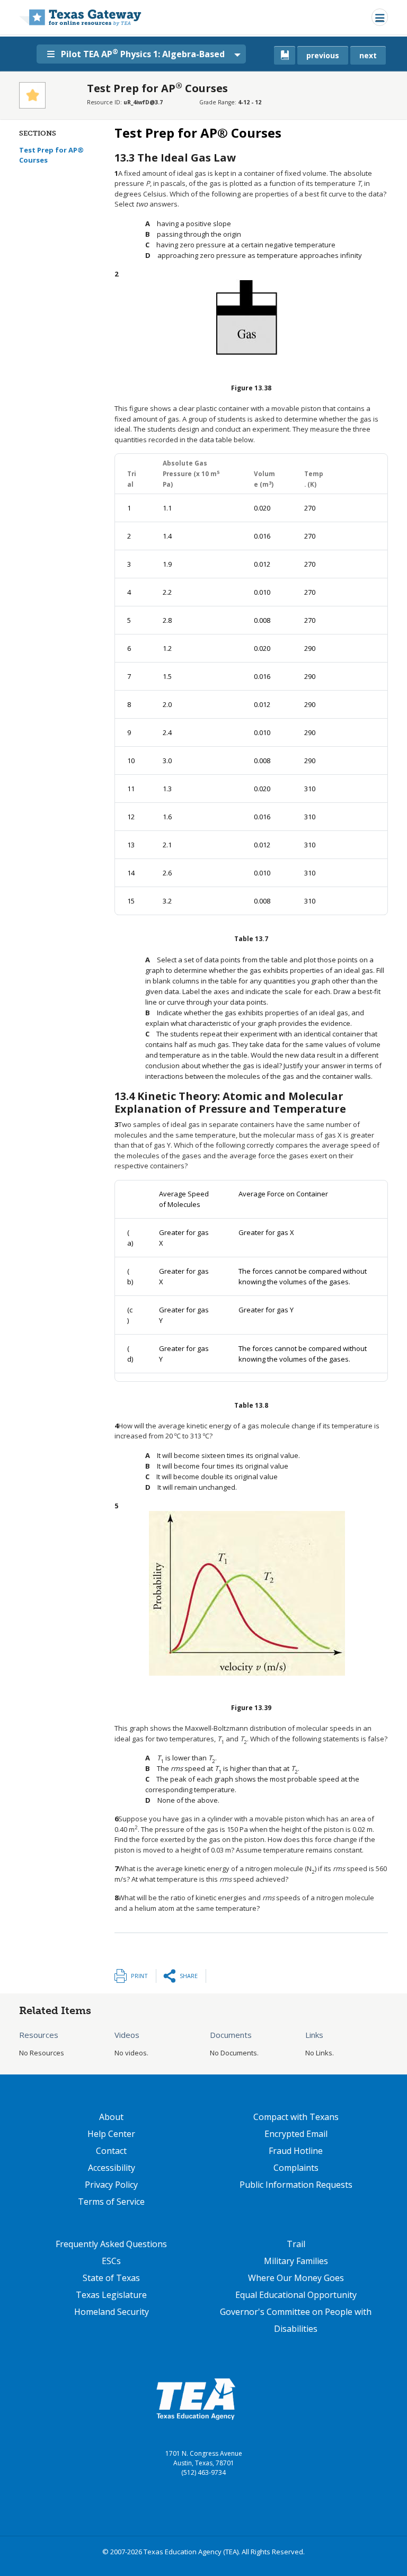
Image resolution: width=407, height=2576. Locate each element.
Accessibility (112, 2168)
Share (189, 1976)
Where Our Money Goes (296, 2278)
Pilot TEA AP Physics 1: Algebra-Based (143, 53)
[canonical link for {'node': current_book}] (285, 55)
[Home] (80, 17)
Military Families (296, 2261)
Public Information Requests (296, 2185)
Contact (111, 2151)
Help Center (111, 2134)
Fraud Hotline (296, 2151)
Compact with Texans (296, 2117)
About (111, 2117)
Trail (296, 2244)
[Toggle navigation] (380, 17)
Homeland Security (112, 2312)
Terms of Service (111, 2202)
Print (139, 1976)
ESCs (111, 2261)
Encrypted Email (296, 2134)
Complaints (296, 2168)
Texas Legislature (111, 2295)
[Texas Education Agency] (196, 2399)
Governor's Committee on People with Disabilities (296, 2320)
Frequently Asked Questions (111, 2244)
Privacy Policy (111, 2185)
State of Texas (111, 2278)
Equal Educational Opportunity (296, 2295)
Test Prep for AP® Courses (51, 155)
